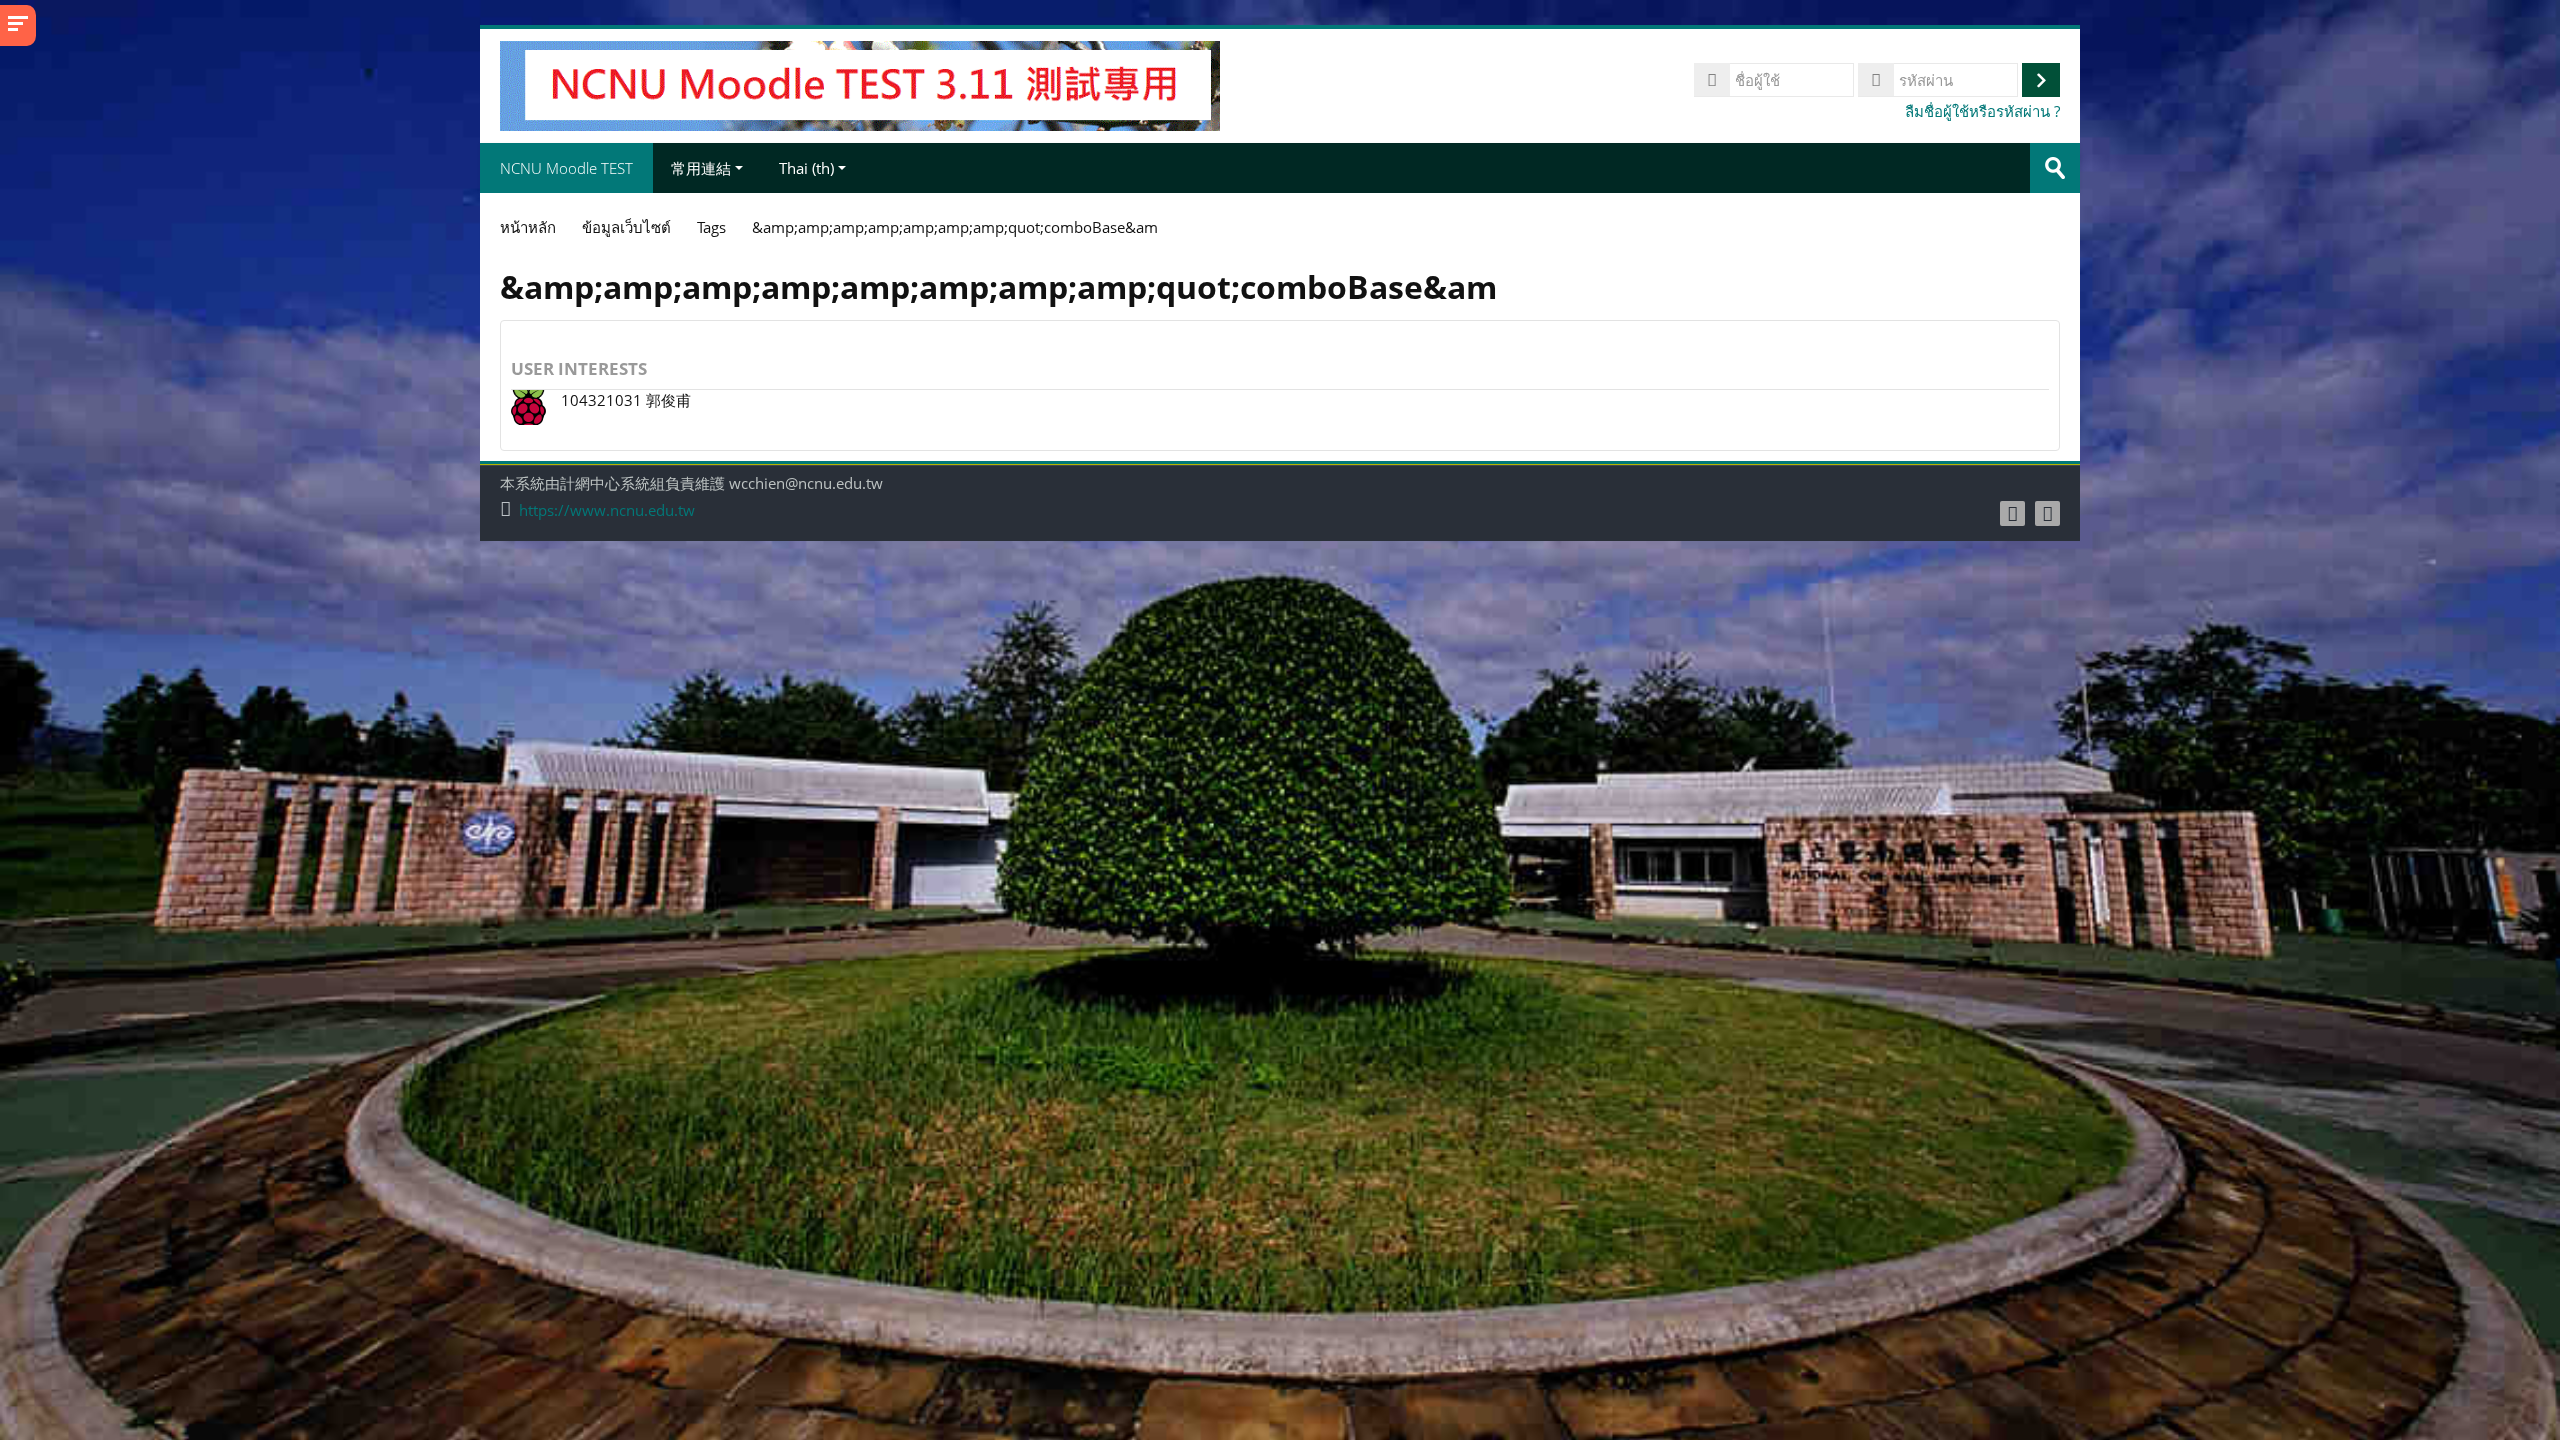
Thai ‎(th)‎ (806, 168)
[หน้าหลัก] (860, 84)
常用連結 (701, 168)
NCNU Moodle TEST (566, 168)
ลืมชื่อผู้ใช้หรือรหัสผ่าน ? (1982, 111)
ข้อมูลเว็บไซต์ (626, 227)
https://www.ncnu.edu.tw (607, 510)
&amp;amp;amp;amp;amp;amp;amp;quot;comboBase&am (955, 227)
